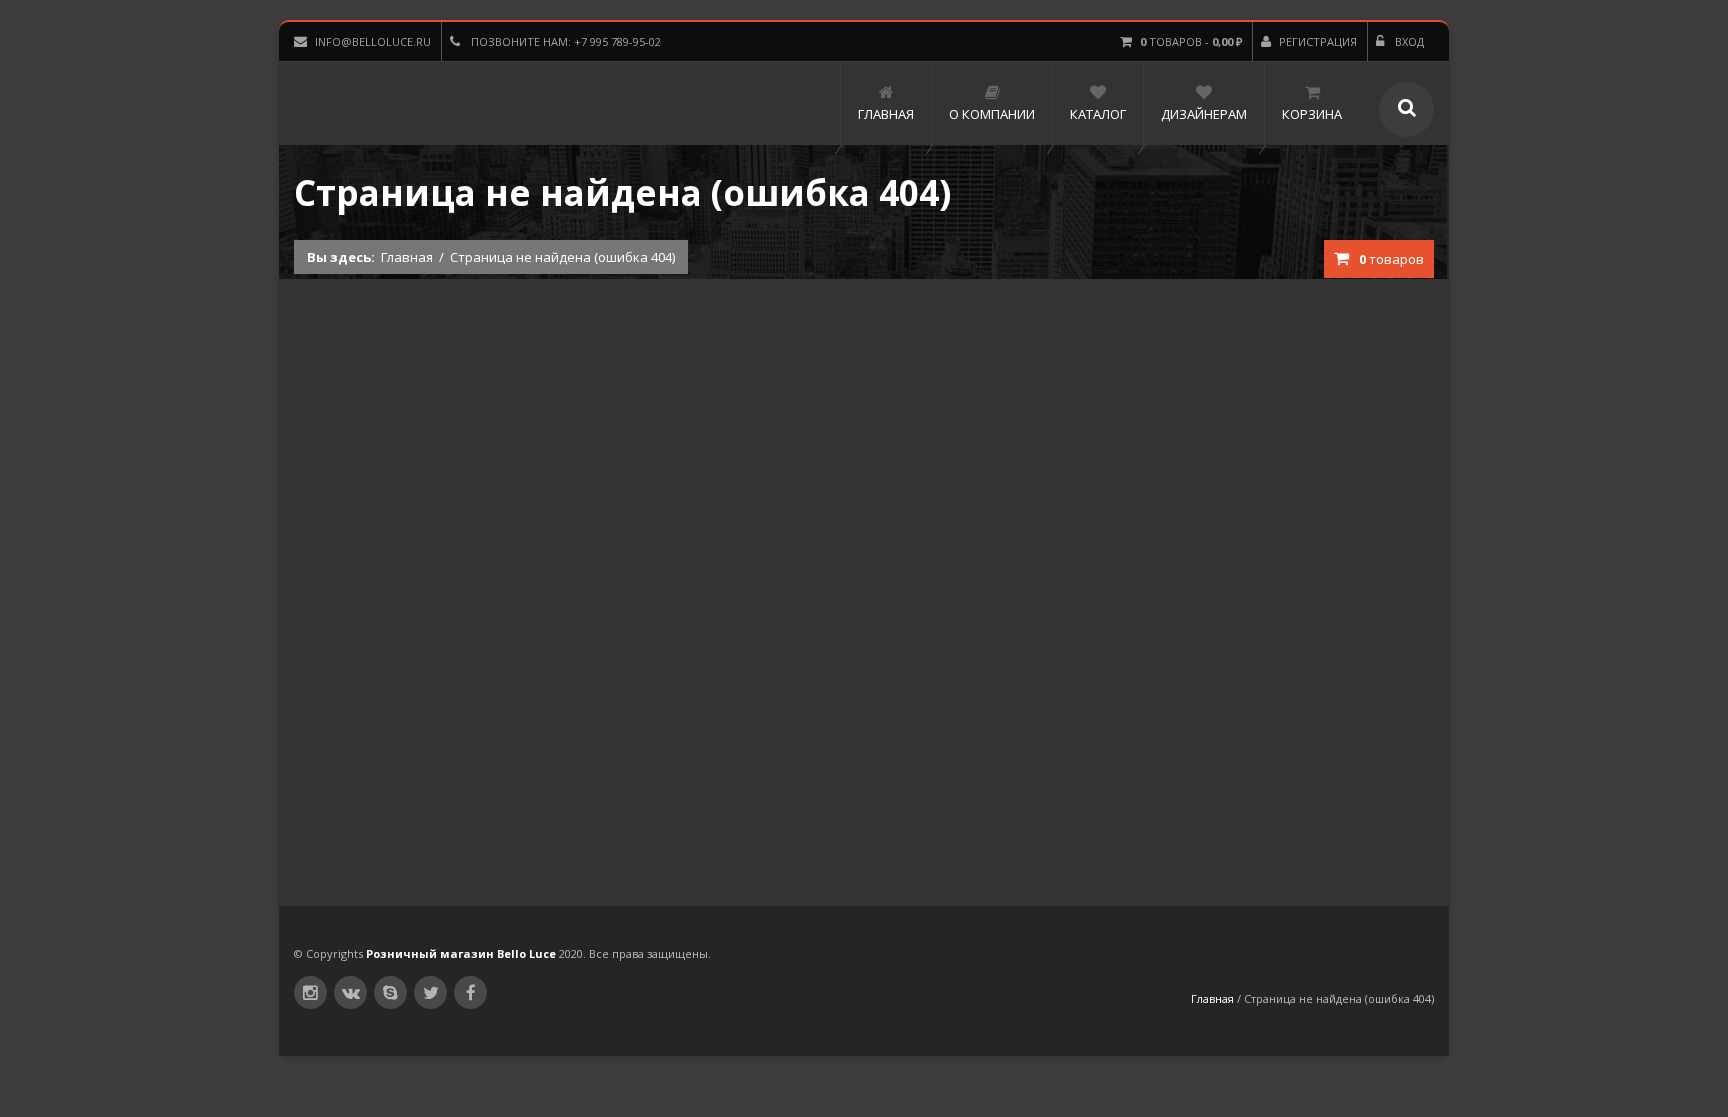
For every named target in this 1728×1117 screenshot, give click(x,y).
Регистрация (1318, 41)
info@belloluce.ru (373, 41)
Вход (1408, 41)
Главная (407, 257)
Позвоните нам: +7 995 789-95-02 (564, 41)
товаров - (1191, 41)
